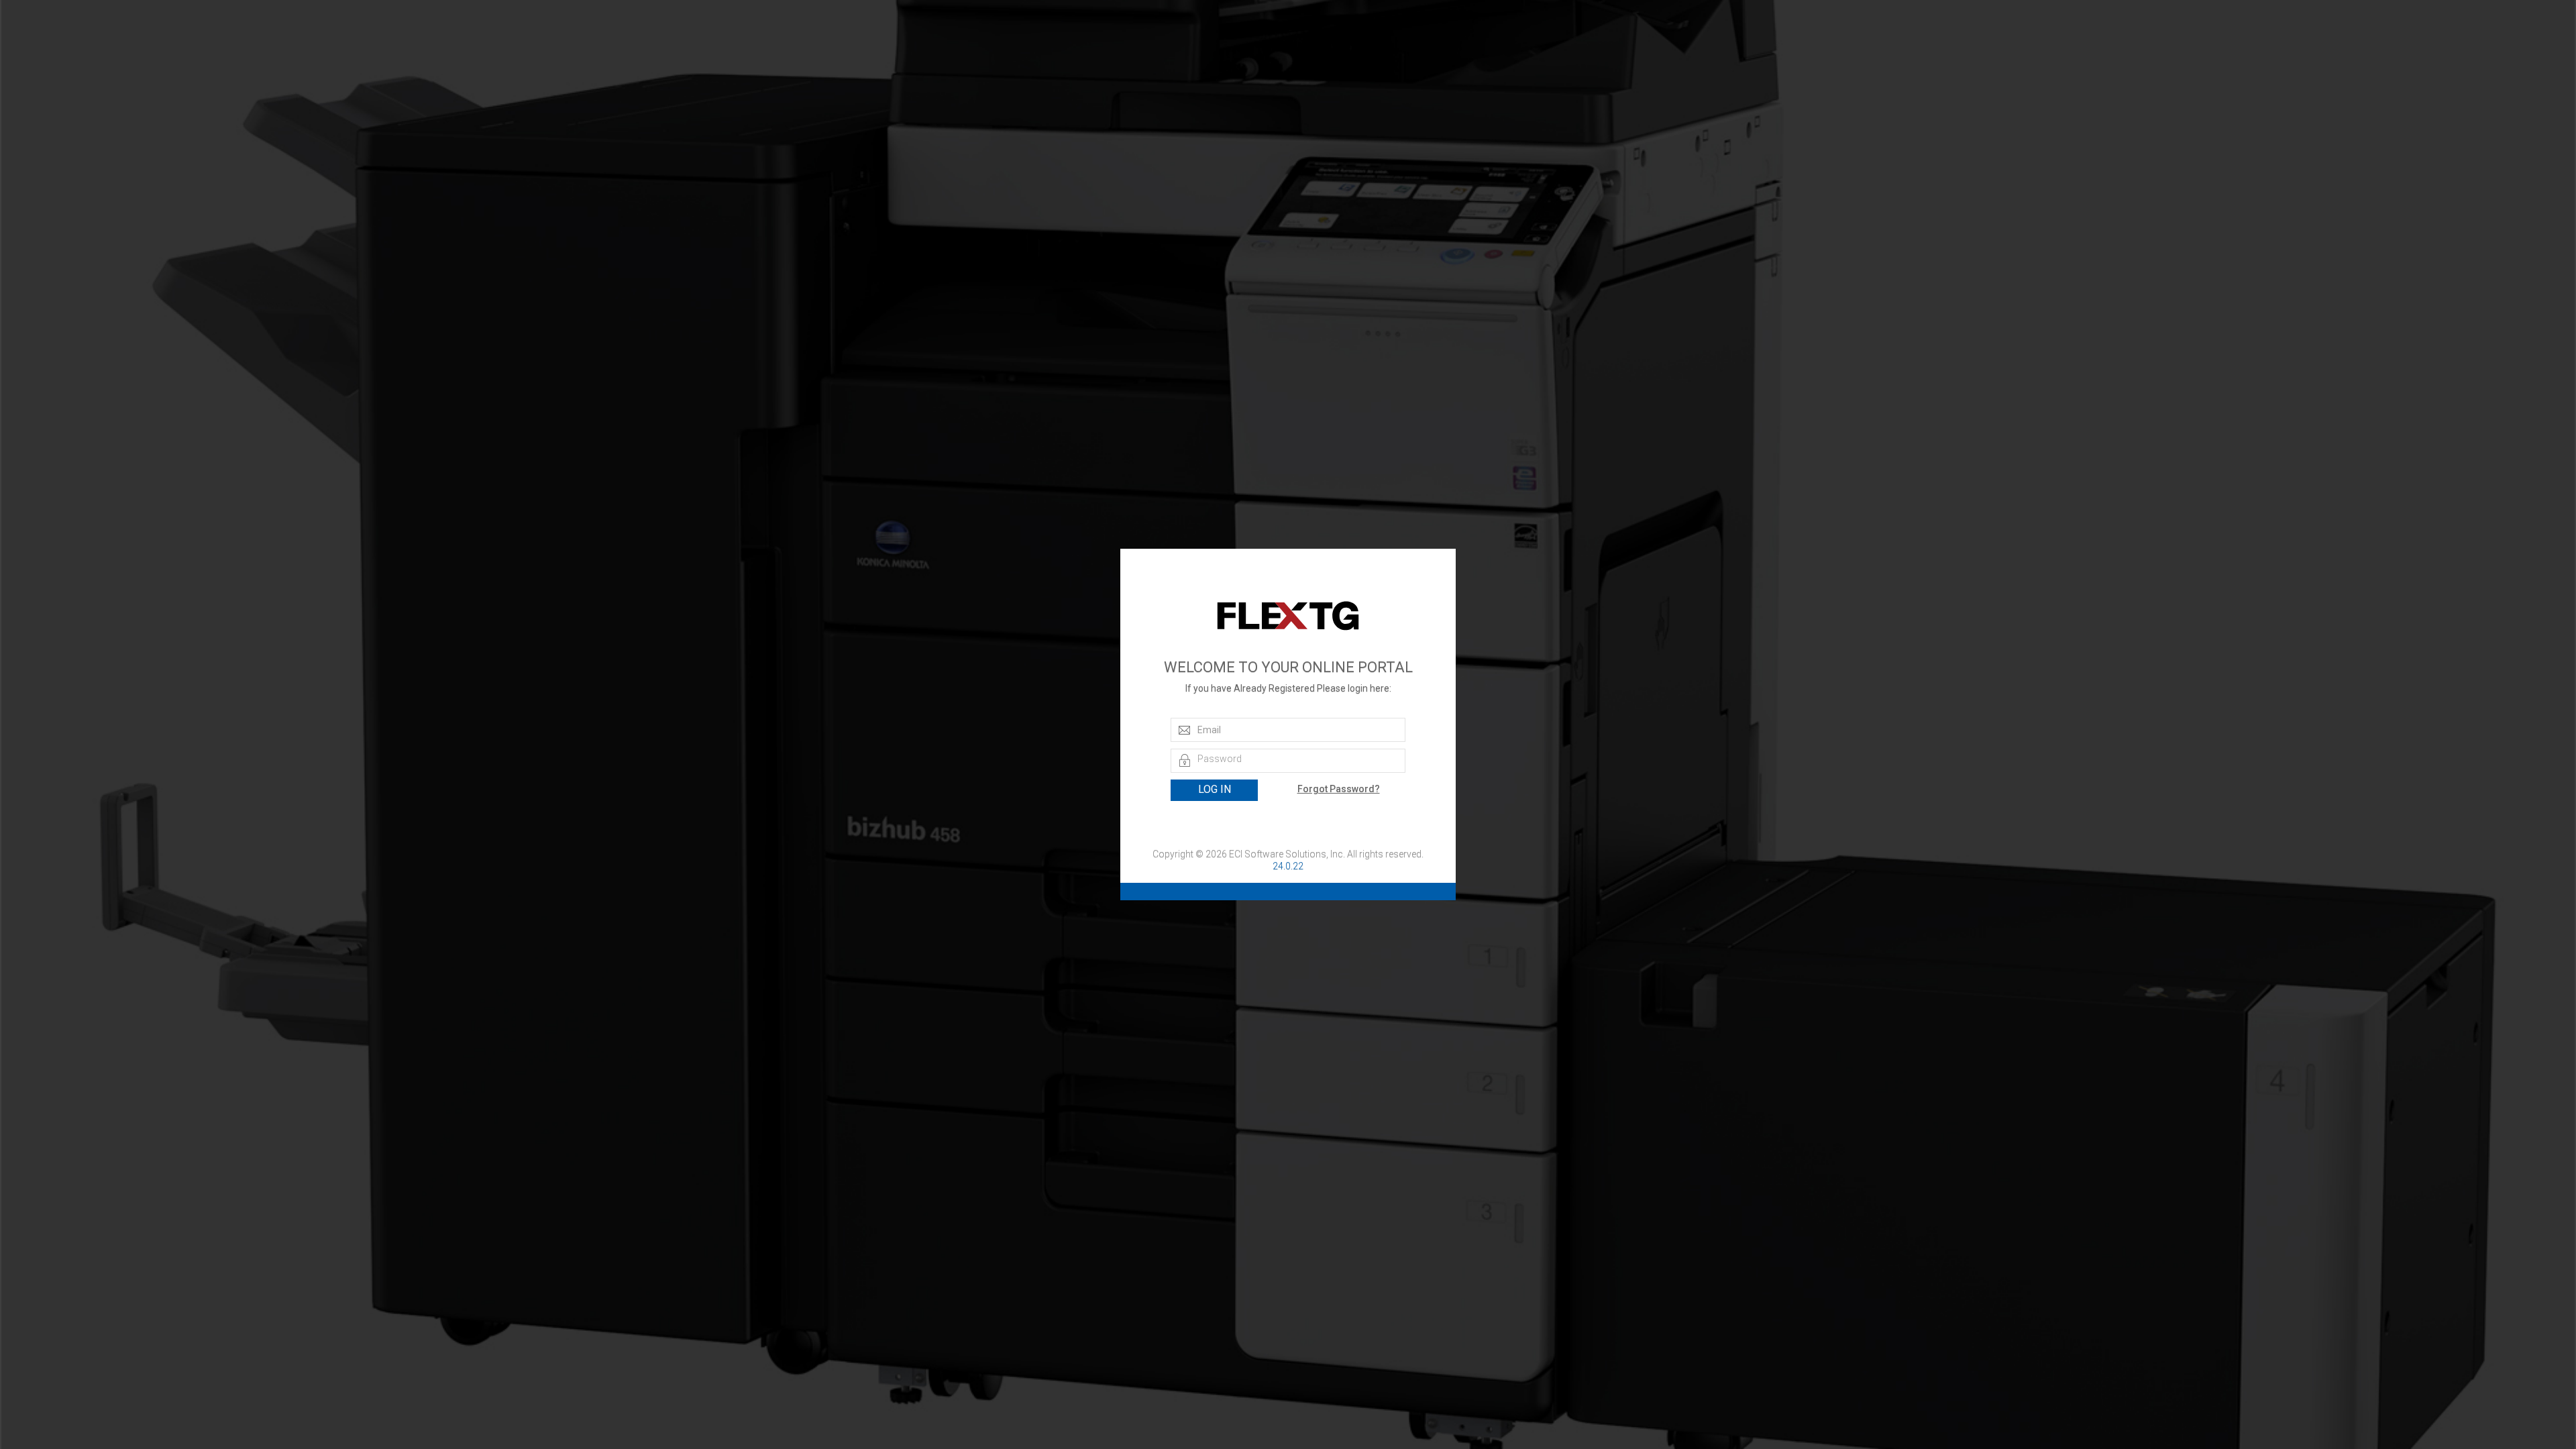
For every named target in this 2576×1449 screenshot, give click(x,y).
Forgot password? (1339, 789)
